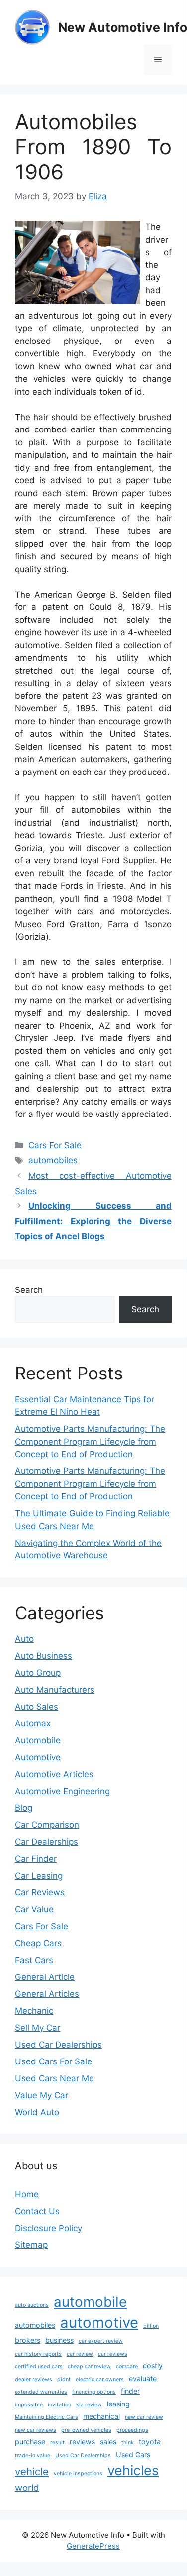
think (128, 2443)
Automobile (38, 1740)
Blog (24, 1808)
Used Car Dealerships (58, 2045)
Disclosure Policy (48, 2228)
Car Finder (36, 1859)
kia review (89, 2405)
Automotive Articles (54, 1774)
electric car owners (100, 2379)
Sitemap (31, 2245)
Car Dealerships (47, 1842)
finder (130, 2391)
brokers (28, 2340)
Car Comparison (47, 1825)
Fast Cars (34, 1960)
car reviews (113, 2354)
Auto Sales (37, 1707)
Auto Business (44, 1656)
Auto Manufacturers (55, 1690)
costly (153, 2365)
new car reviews (36, 2430)
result (57, 2443)
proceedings (132, 2430)
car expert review (101, 2341)
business (59, 2340)
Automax (33, 1723)
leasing (118, 2404)
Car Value (34, 1909)
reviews (82, 2442)
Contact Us (37, 2211)
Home (27, 2194)
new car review (144, 2417)
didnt (64, 2379)
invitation (59, 2405)
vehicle (32, 2471)
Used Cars (133, 2454)
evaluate (143, 2378)
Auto (24, 1639)
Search (29, 1290)
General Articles (47, 1994)
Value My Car (42, 2095)
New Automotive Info (123, 27)
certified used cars (39, 2366)
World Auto (37, 2112)
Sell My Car (38, 2028)
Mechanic (34, 2011)
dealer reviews (34, 2379)
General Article (45, 1977)
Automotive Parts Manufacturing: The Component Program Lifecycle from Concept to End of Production (90, 1441)
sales (108, 2442)
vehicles (133, 2470)
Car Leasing (39, 1876)
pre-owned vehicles (86, 2430)
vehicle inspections (78, 2473)
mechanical (101, 2416)
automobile (90, 2302)
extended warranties (41, 2392)
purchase (30, 2442)
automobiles (53, 1160)
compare (127, 2366)
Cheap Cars (38, 1943)
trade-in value (33, 2455)
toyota (150, 2442)
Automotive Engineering (62, 1791)
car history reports (38, 2354)
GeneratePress (93, 2546)
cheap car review (89, 2366)
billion (151, 2326)
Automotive (38, 1757)
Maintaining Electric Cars (47, 2417)
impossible (29, 2405)
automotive (99, 2323)
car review (80, 2354)
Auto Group (38, 1673)
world (27, 2488)
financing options (94, 2392)
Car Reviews (40, 1892)
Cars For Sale (55, 1145)
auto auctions (32, 2305)
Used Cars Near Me (54, 2078)
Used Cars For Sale (53, 2061)
